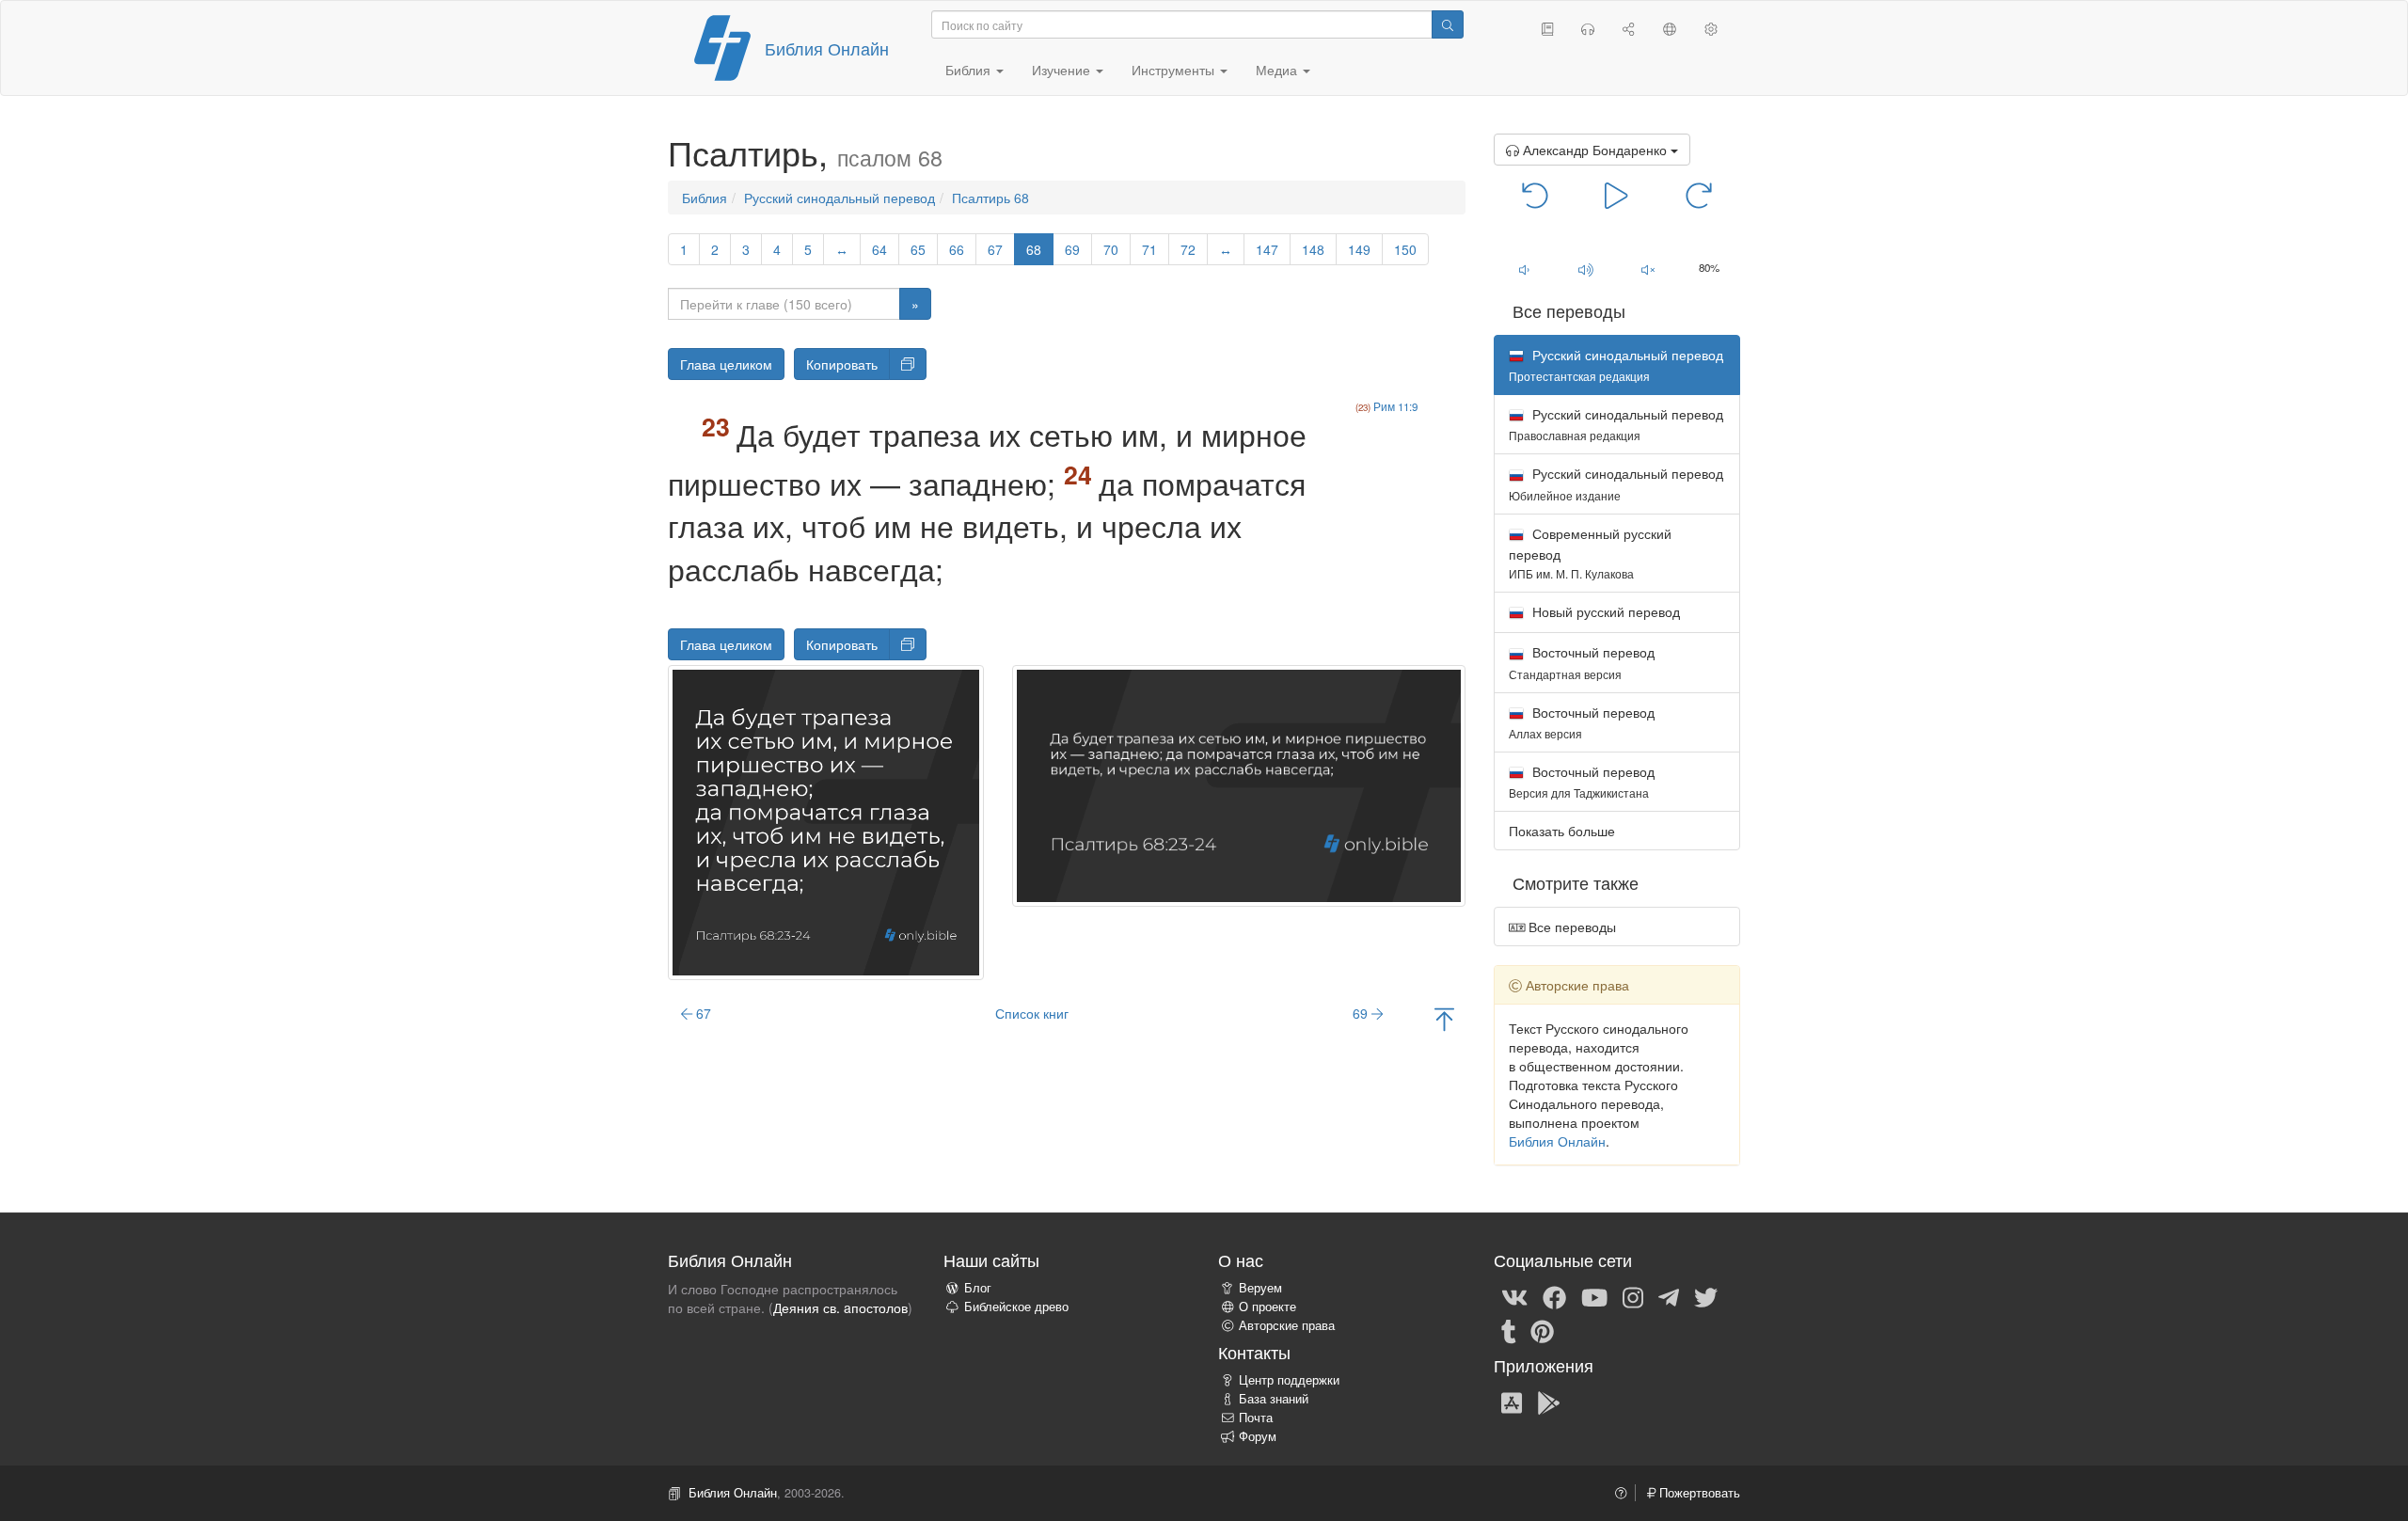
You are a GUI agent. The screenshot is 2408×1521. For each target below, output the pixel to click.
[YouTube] (1594, 1296)
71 (1149, 249)
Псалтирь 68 (990, 198)
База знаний (1274, 1399)
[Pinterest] (1542, 1330)
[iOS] (1512, 1402)
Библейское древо (1016, 1307)
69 (1072, 249)
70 (1111, 249)
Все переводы (1570, 927)
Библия (705, 198)
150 (1405, 249)
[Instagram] (1633, 1296)
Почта (1256, 1418)
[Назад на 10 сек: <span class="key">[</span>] (1536, 194)
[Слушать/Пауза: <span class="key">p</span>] (1616, 194)
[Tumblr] (1509, 1330)
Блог (978, 1288)
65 (918, 249)
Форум (1258, 1436)
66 (957, 249)
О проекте (1267, 1307)
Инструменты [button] (1175, 70)
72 (1188, 249)
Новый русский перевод (1604, 611)
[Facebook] (1554, 1296)
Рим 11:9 (1395, 406)
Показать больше (1562, 831)
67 (995, 249)
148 (1313, 249)
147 (1267, 249)
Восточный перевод (1582, 662)
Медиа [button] (1278, 70)
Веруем (1260, 1288)
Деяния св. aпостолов (840, 1307)
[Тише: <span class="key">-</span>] (1525, 269)
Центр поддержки (1289, 1380)
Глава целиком (726, 364)
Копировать (842, 364)
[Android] (1549, 1402)
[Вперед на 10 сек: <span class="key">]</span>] (1698, 194)
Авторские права (1287, 1325)
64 (879, 249)
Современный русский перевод (1590, 553)
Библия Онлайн (827, 48)
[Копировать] (908, 364)
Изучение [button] (1063, 70)
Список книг (1032, 1013)
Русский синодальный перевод (840, 198)
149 (1359, 249)
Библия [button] (970, 70)
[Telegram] (1669, 1296)
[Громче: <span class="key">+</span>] (1586, 269)
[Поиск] (1448, 24)
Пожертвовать (1698, 1493)
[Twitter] (1706, 1296)
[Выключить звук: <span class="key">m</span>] (1648, 269)
